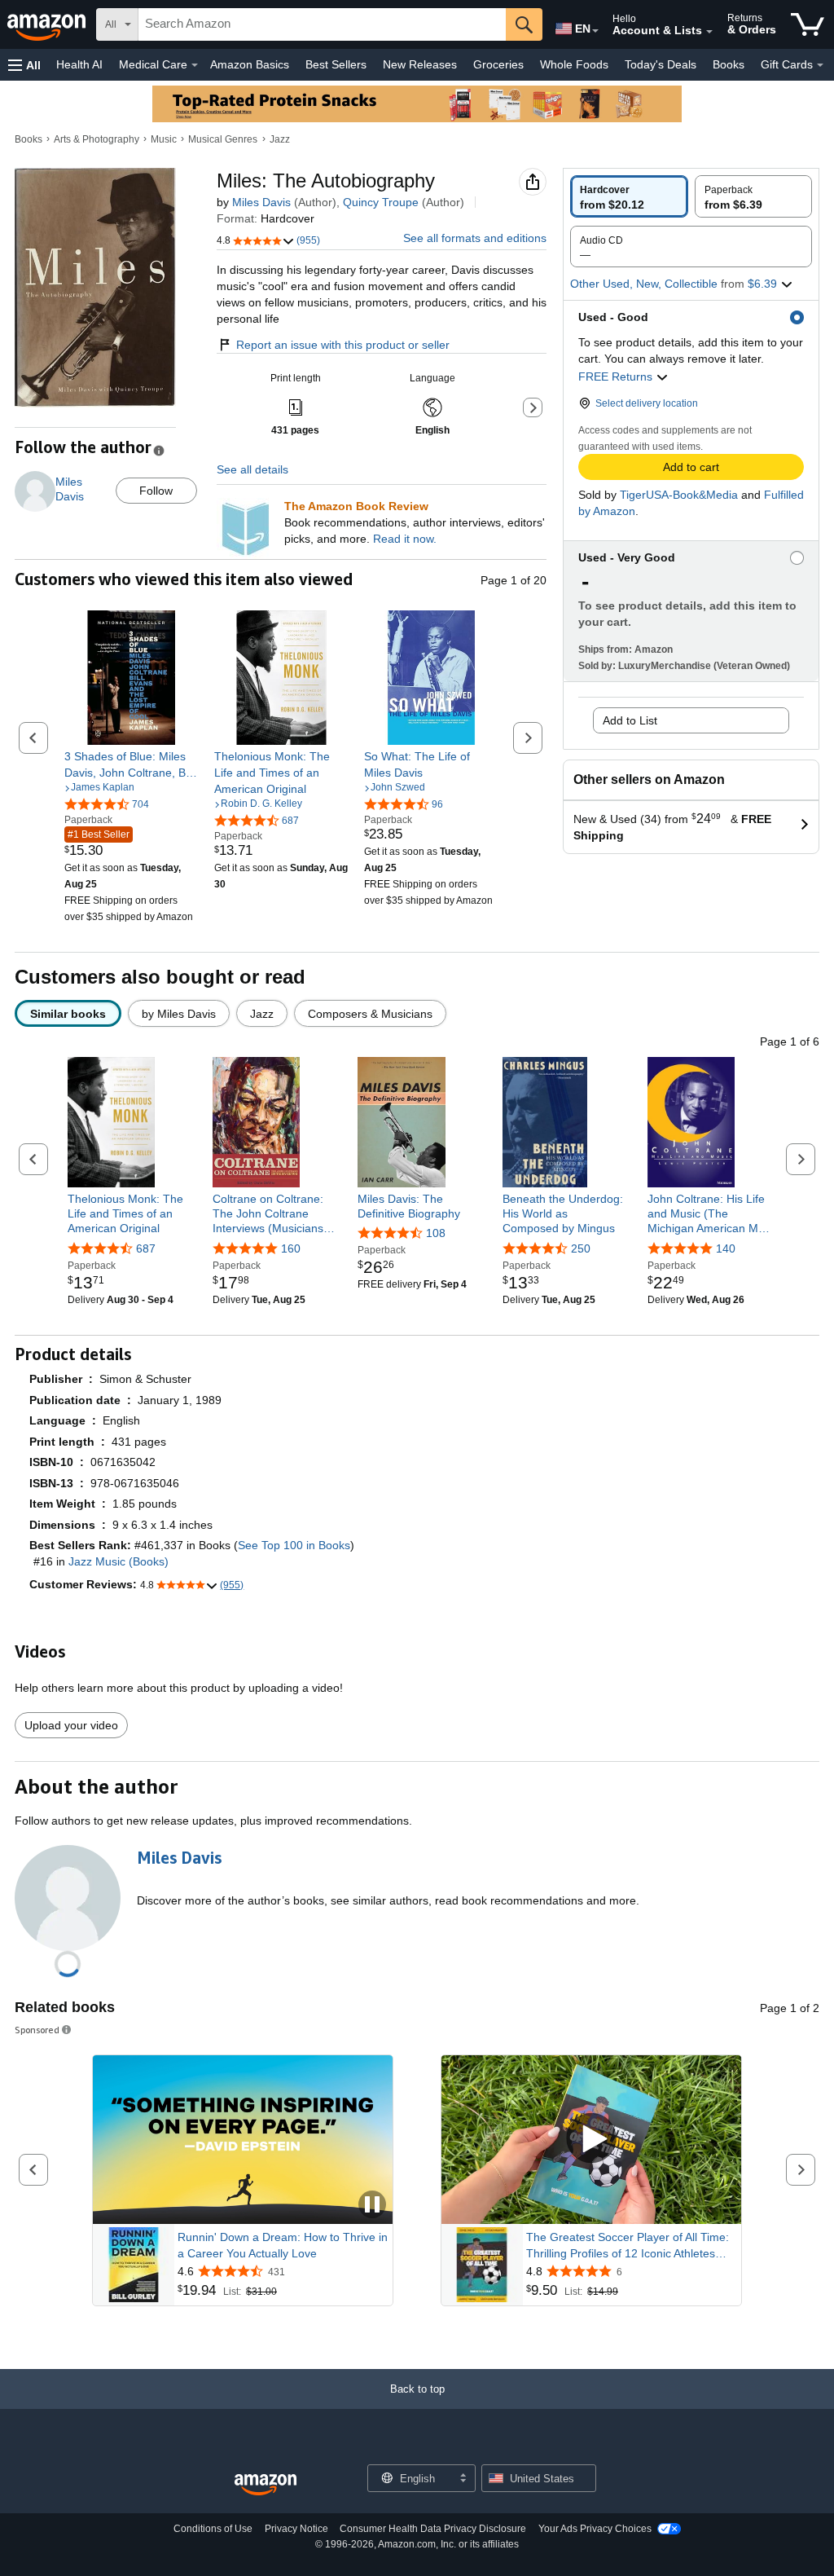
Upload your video (71, 1725)
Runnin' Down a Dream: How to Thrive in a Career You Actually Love (283, 2245)
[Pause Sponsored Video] (372, 2206)
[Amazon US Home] (266, 2485)
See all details (252, 469)
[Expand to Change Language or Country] (595, 31)
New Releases (420, 64)
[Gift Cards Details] (820, 65)
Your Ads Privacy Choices (595, 2529)
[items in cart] (808, 24)
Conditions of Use (213, 2529)
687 (146, 1248)
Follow (156, 491)
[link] (132, 764)
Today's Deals (661, 64)
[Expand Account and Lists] (709, 32)
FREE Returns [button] (617, 376)
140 (726, 1248)
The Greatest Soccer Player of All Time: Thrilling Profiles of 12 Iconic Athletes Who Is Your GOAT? (628, 2246)
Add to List (630, 720)
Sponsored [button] (37, 2030)
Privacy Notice (296, 2529)
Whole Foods (574, 64)
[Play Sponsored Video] (591, 2140)
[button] (24, 65)
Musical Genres (223, 139)
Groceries (498, 64)
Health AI (79, 64)
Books (729, 64)
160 (291, 1248)
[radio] (629, 196)
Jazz (280, 139)
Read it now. (405, 539)
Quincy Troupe (381, 202)
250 (581, 1248)
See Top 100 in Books (294, 1545)
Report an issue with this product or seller (343, 345)
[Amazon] (48, 24)
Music (164, 139)
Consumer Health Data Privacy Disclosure (433, 2529)
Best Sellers (336, 64)
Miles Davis (261, 202)
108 (436, 1233)
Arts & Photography (97, 139)
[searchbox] (322, 24)
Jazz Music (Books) (119, 1561)
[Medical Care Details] (195, 65)
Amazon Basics (250, 64)
